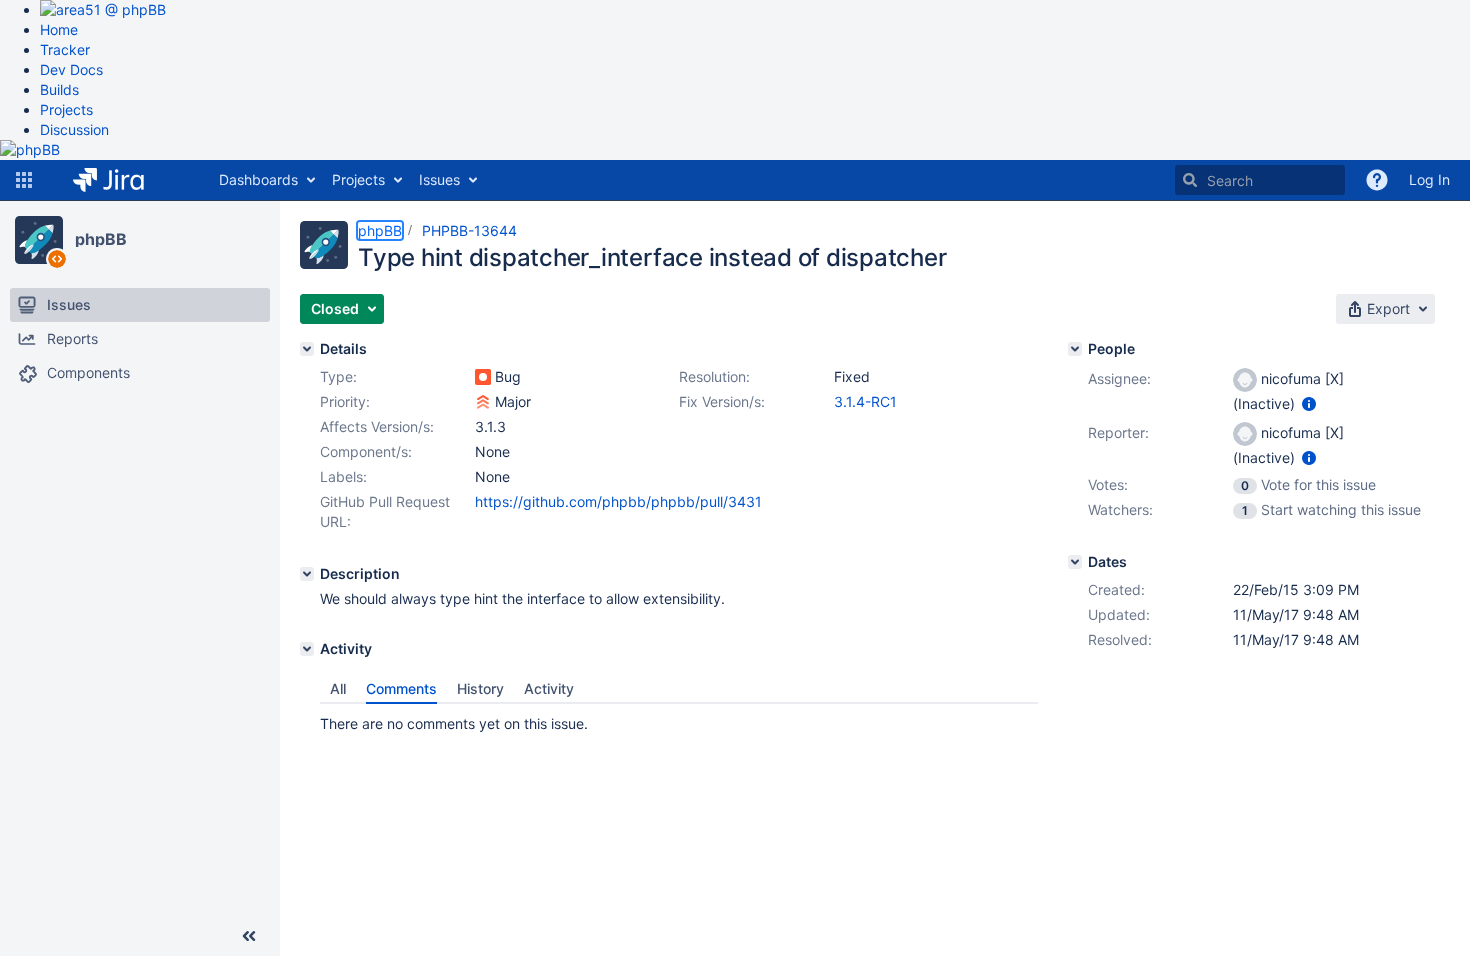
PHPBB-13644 (469, 230)
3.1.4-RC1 (865, 401)
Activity (549, 688)
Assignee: (1119, 378)
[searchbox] (1260, 180)
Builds (59, 89)
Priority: (345, 401)
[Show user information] (1309, 403)
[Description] (307, 574)
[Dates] (1075, 562)
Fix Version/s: (722, 401)
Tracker (65, 49)
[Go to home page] (123, 180)
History (480, 688)
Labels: (343, 476)
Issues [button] (439, 179)
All (338, 688)
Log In (1429, 179)
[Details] (307, 349)
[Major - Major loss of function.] (483, 402)
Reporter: (1118, 432)
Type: (338, 376)
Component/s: (366, 451)
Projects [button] (358, 179)
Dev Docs (71, 69)
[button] (24, 180)
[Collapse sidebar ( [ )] (249, 936)
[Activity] (307, 649)
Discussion (74, 129)
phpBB (101, 239)
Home (59, 29)
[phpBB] (39, 240)
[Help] (1377, 180)
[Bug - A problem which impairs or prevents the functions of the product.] (483, 377)
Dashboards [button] (258, 179)
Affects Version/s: (377, 426)
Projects (66, 109)
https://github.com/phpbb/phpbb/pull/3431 (618, 501)
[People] (1075, 349)
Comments (401, 688)
